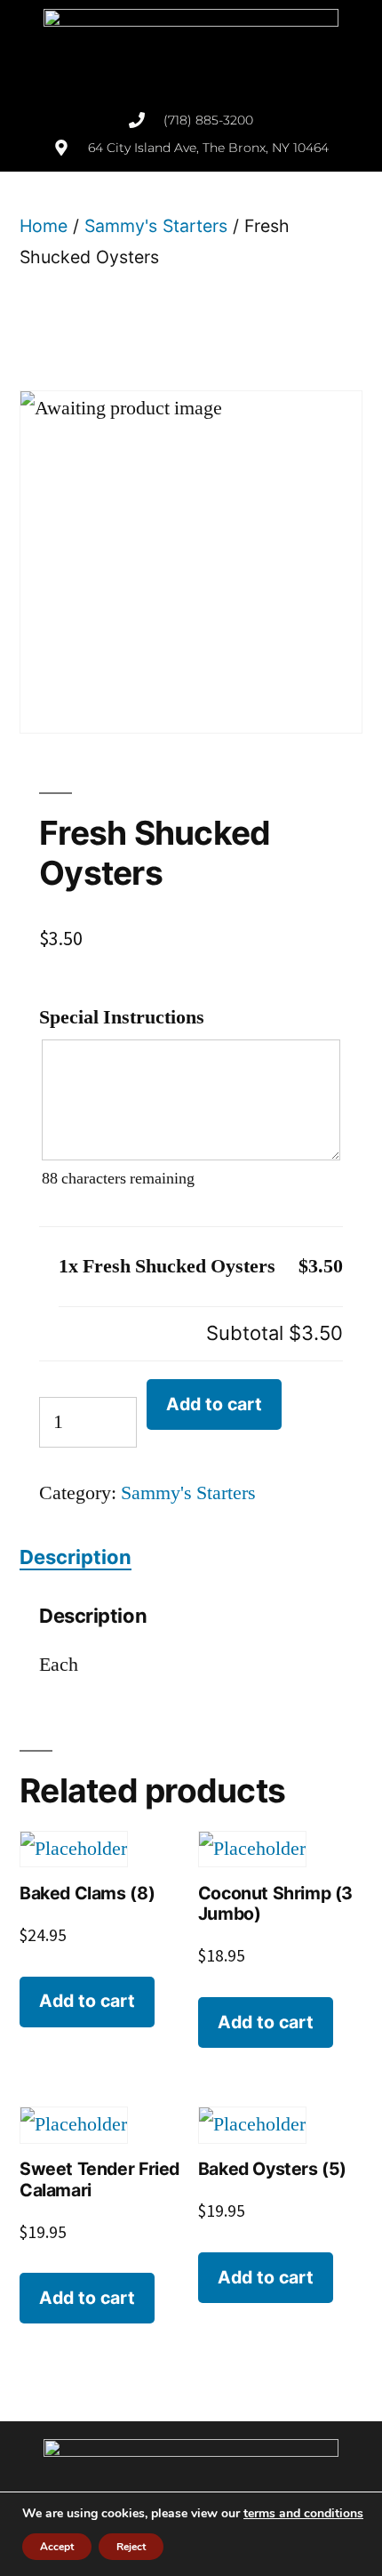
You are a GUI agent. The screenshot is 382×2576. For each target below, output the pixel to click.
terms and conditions (303, 2513)
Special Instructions (122, 1017)
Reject (131, 2547)
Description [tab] (76, 1557)
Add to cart (214, 1404)
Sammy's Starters (156, 226)
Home (44, 226)
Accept (57, 2547)
